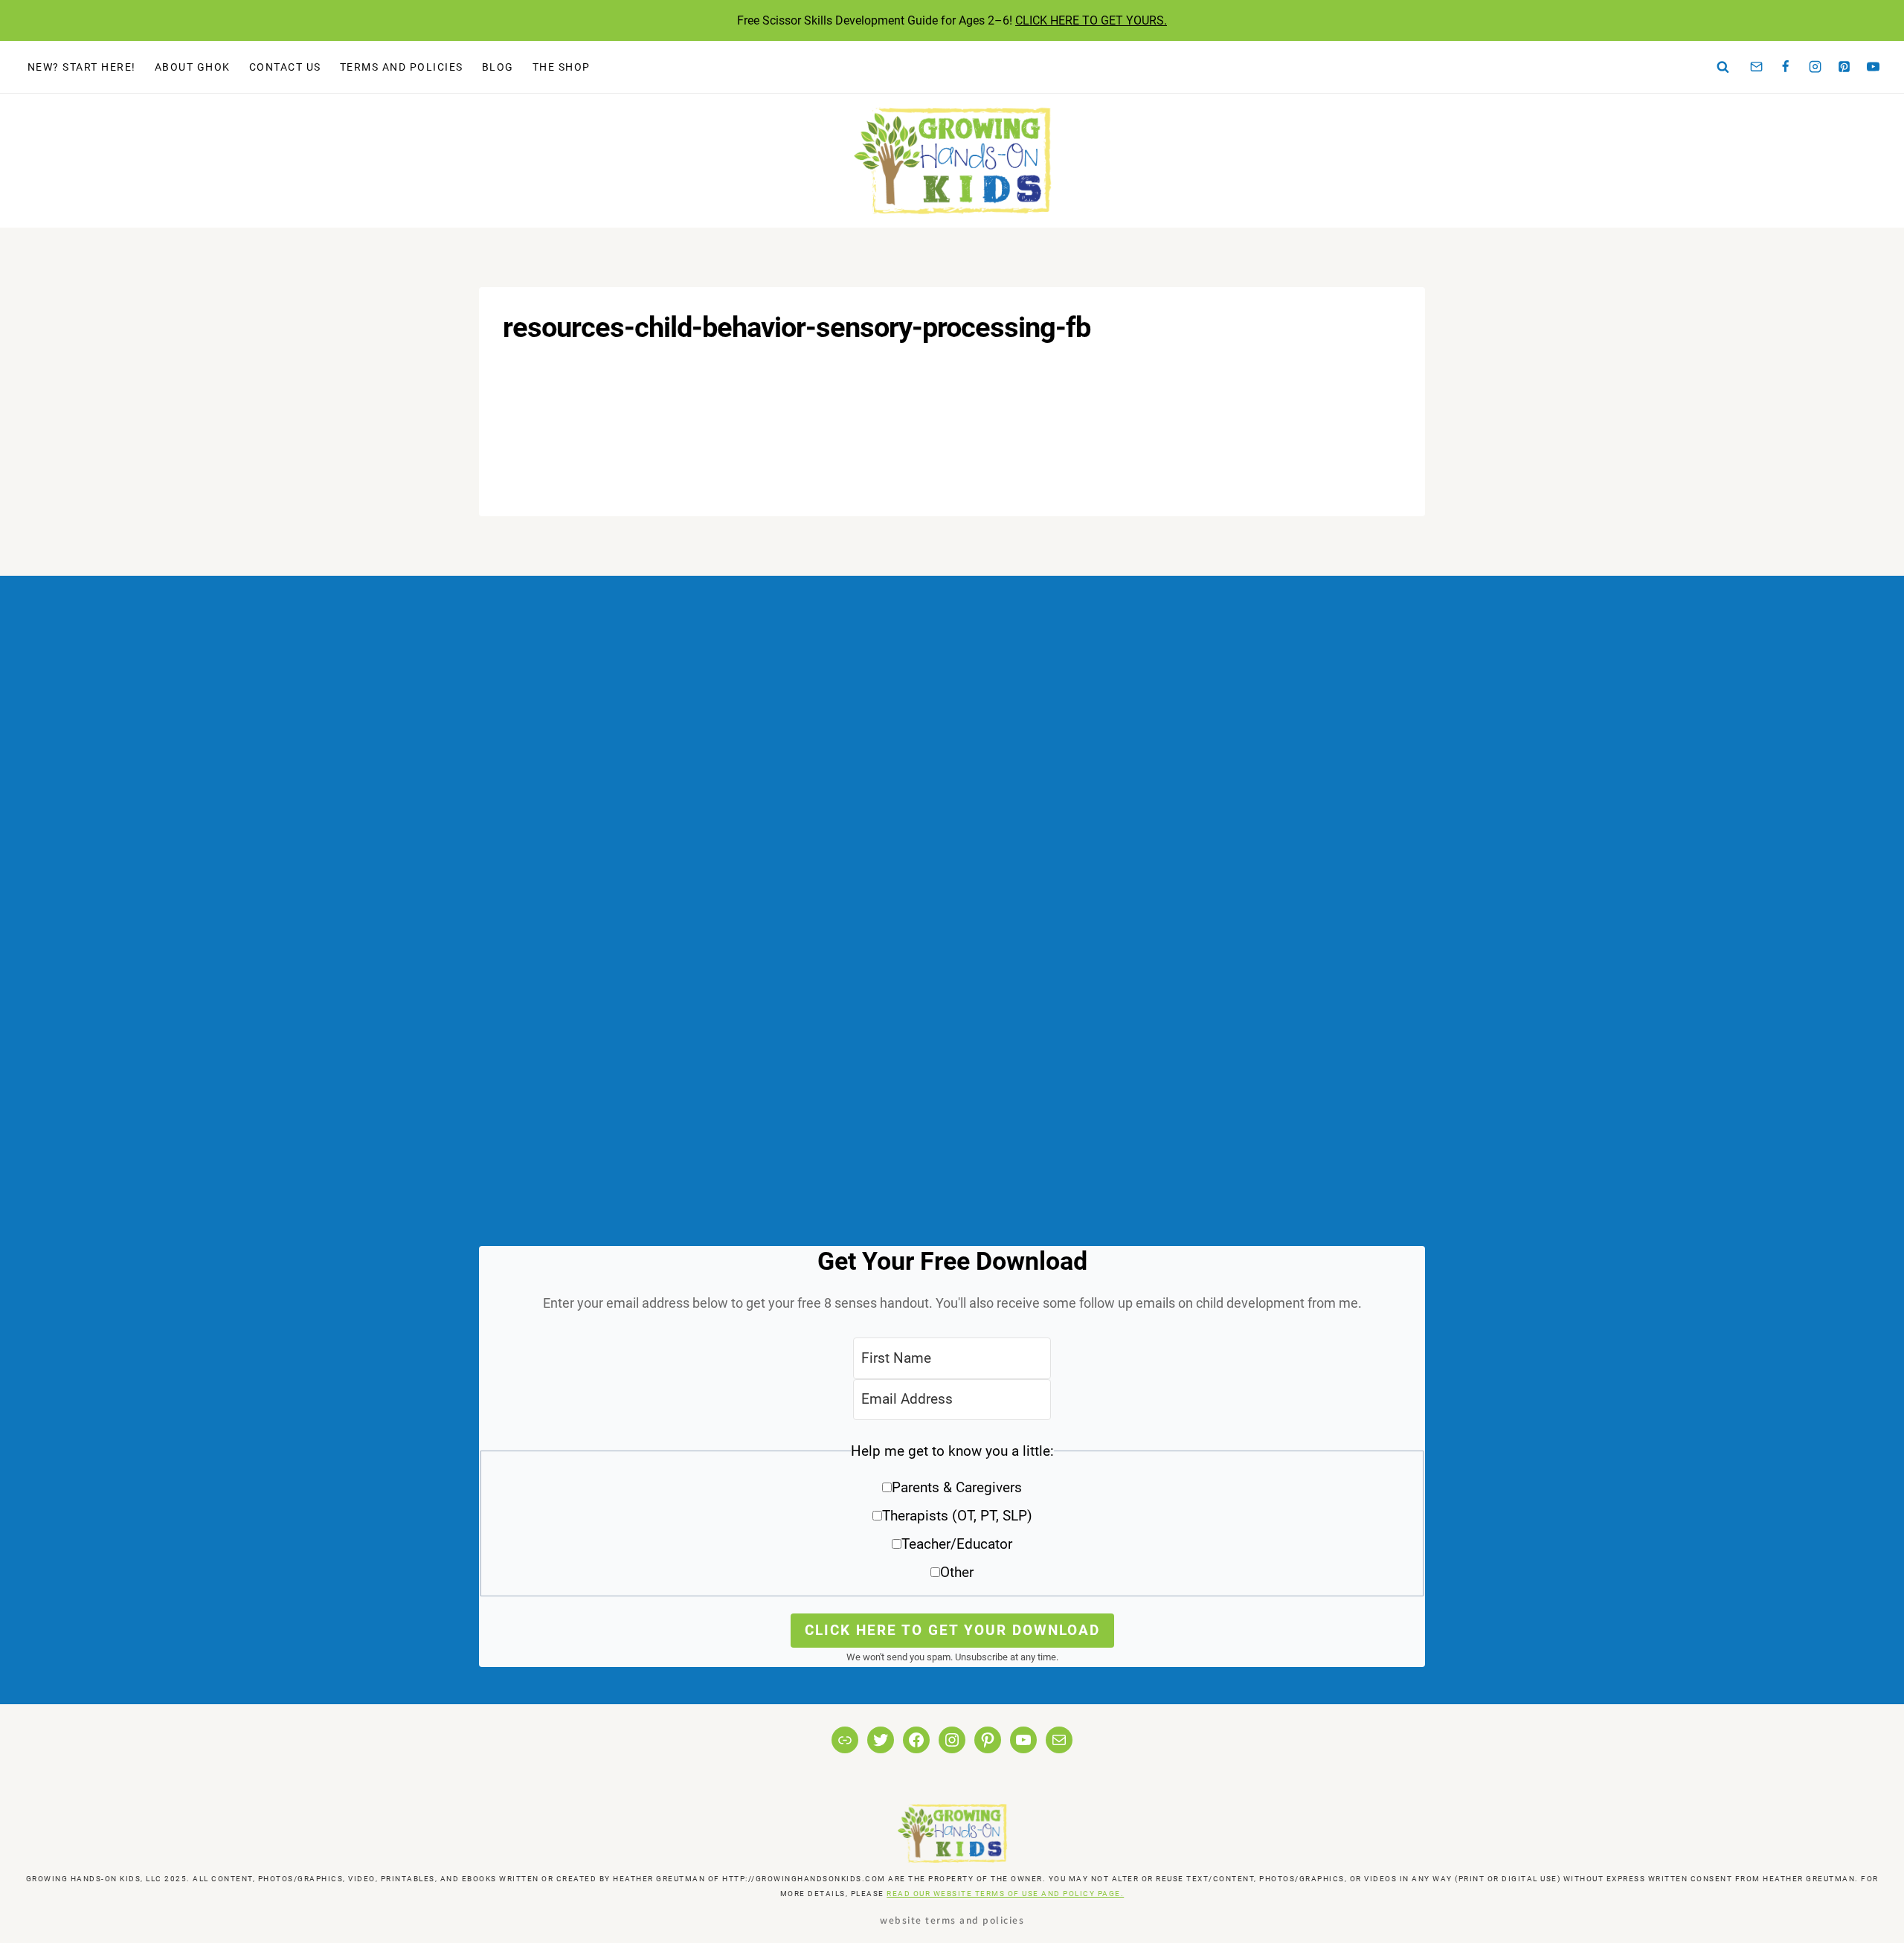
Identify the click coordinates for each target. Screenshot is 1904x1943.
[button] (952, 1517)
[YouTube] (1874, 67)
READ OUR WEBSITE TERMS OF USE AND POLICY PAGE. (1005, 1894)
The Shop (562, 67)
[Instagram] (1815, 67)
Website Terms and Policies (952, 1920)
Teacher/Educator (957, 1544)
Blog (498, 67)
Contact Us (285, 67)
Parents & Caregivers (957, 1487)
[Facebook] (1786, 67)
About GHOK (193, 67)
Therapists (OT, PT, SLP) (957, 1516)
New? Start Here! (82, 67)
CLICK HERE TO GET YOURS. (1091, 20)
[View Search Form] (1723, 67)
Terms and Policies (402, 67)
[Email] (1757, 67)
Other (957, 1572)
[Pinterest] (1844, 67)
